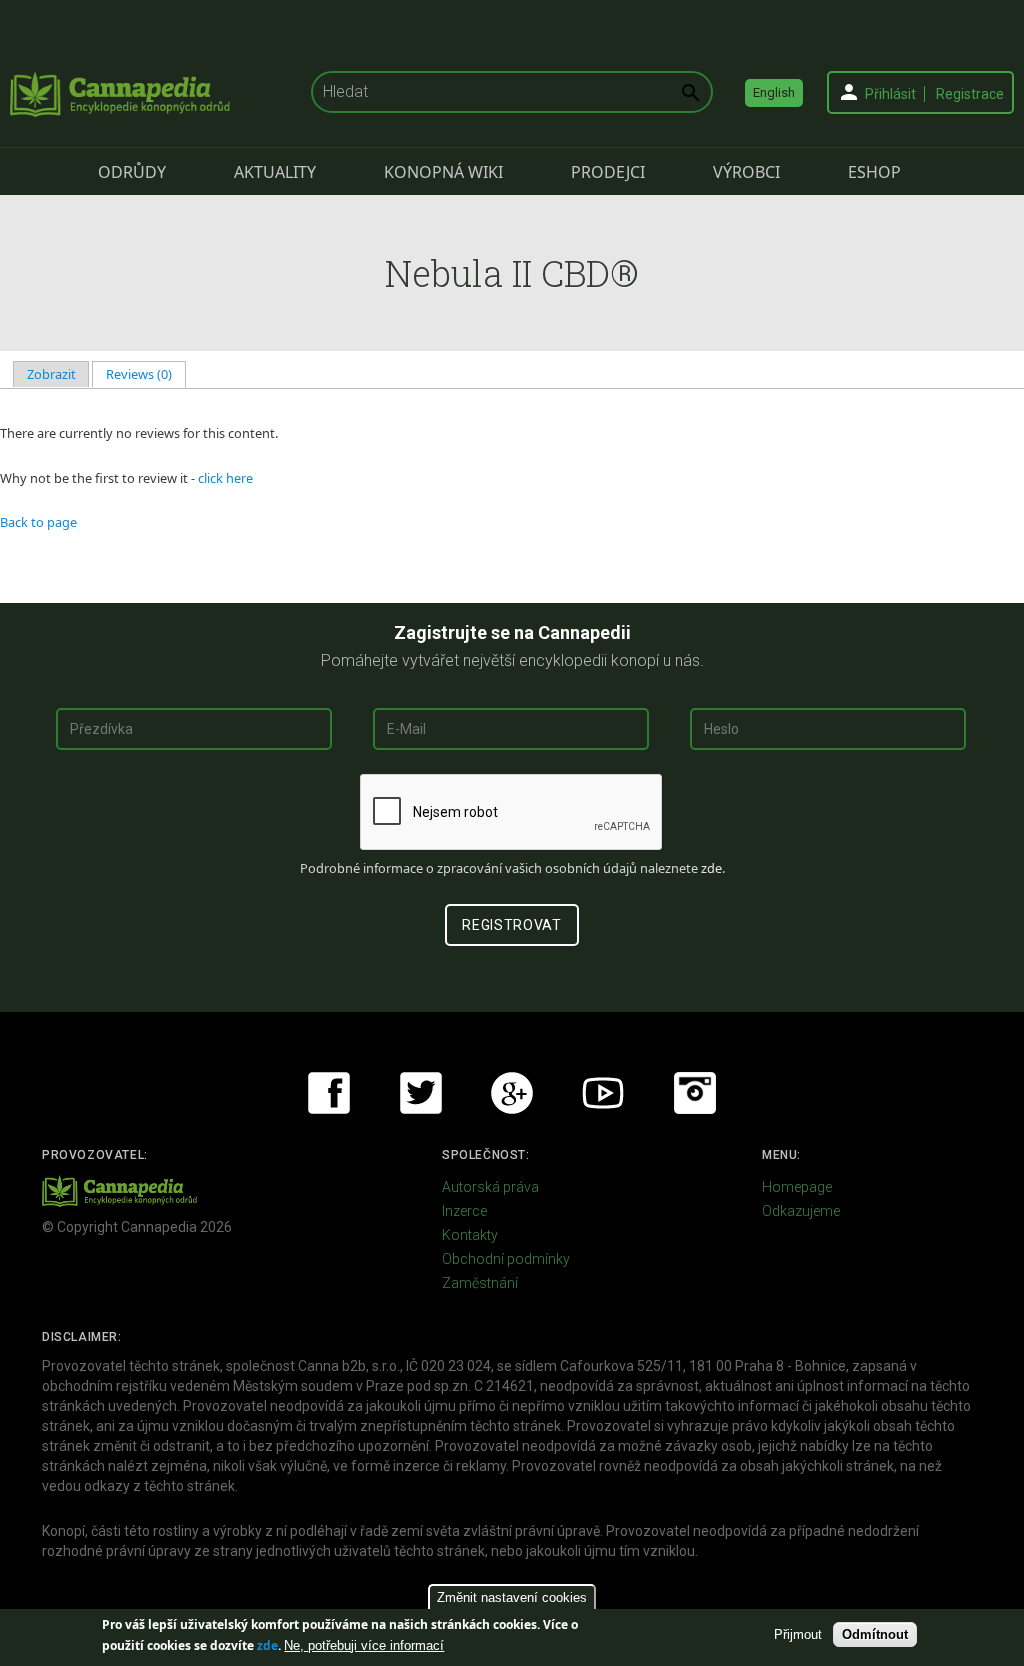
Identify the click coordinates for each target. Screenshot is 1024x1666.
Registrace (970, 94)
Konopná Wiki (443, 172)
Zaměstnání (480, 1283)
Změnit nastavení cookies (512, 1597)
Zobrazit (51, 374)
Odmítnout (875, 1634)
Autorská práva (490, 1187)
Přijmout (798, 1634)
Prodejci (608, 172)
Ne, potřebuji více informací (364, 1645)
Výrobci (746, 172)
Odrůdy (132, 172)
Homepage (797, 1187)
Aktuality (275, 172)
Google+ (512, 1093)
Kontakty (470, 1235)
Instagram (695, 1093)
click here (225, 478)
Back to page (38, 522)
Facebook (329, 1093)
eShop (874, 172)
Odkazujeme (801, 1211)
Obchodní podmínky (506, 1259)
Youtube (603, 1093)
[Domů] (120, 94)
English (774, 92)
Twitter (421, 1093)
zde (267, 1645)
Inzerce (464, 1211)
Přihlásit (890, 94)
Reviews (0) (146, 374)
